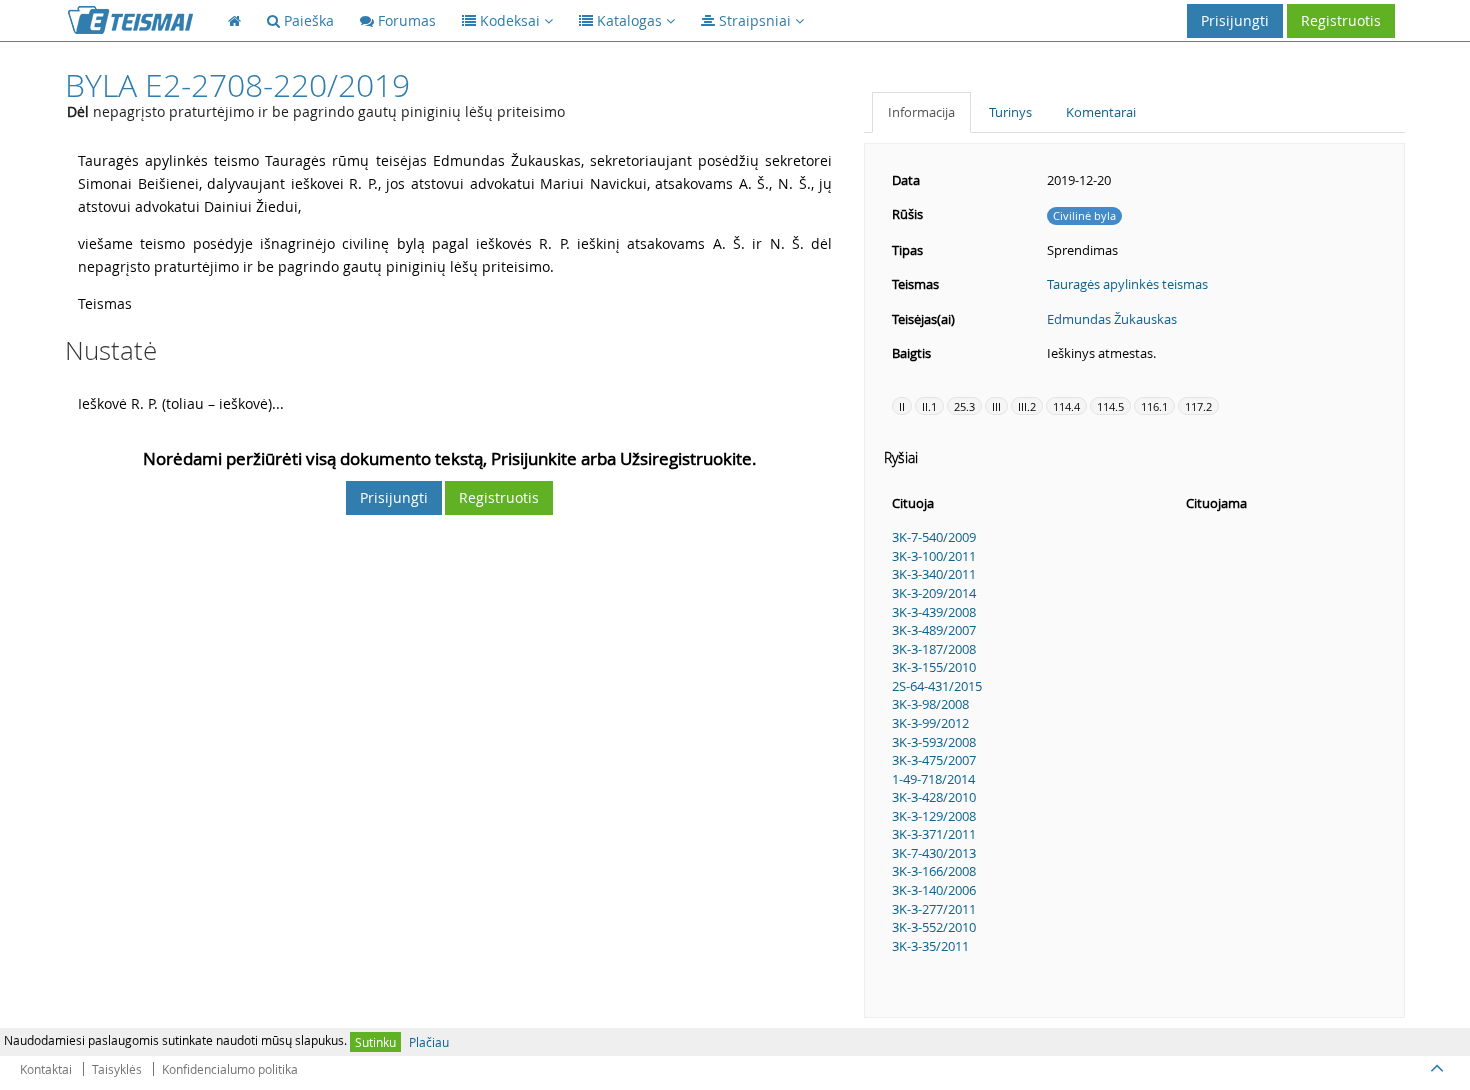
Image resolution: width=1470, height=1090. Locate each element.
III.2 (1027, 406)
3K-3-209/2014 (934, 593)
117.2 (1198, 406)
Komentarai (1101, 112)
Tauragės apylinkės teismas (1127, 284)
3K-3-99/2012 (930, 723)
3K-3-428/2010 (934, 797)
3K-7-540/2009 (934, 537)
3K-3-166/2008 (934, 871)
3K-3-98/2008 (930, 704)
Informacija (921, 112)
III (996, 406)
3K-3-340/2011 (934, 574)
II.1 (929, 406)
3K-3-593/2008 (934, 742)
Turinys (1010, 112)
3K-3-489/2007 (934, 630)
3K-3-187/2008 (934, 649)
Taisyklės (117, 1069)
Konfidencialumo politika (230, 1069)
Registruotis (1341, 20)
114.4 (1066, 406)
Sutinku (375, 1042)
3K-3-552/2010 (934, 927)
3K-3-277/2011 (934, 909)
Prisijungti (1235, 20)
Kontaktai (46, 1069)
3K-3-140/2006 (934, 890)
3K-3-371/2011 (934, 834)
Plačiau (429, 1042)
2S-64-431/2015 (937, 686)
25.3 (964, 406)
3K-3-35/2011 (930, 946)
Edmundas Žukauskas (1112, 319)
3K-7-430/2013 (934, 853)
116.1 (1154, 406)
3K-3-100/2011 (934, 556)
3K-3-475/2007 (934, 760)
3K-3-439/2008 (934, 612)
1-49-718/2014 (933, 779)
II (902, 406)
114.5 (1110, 406)
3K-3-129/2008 (934, 816)
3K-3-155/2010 (934, 667)
